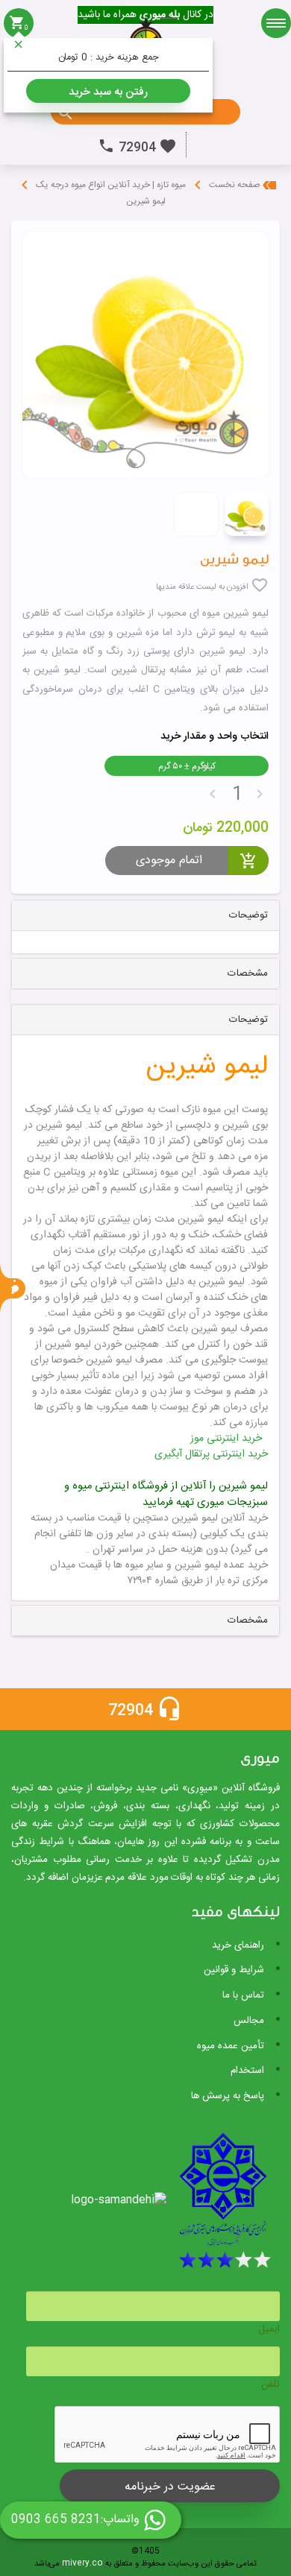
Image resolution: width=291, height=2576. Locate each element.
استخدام (247, 2071)
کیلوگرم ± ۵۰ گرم (187, 766)
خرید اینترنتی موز (226, 1439)
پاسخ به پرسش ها (228, 2096)
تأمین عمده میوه (231, 2046)
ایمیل (269, 2329)
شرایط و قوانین (234, 1970)
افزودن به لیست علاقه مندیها (202, 587)
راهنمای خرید (238, 1945)
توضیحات (248, 915)
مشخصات (248, 973)
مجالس (249, 2021)
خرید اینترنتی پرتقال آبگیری (211, 1454)
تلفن (270, 2384)
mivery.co (82, 2564)
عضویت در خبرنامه (170, 2487)
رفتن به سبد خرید (108, 92)
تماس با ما (243, 1995)
